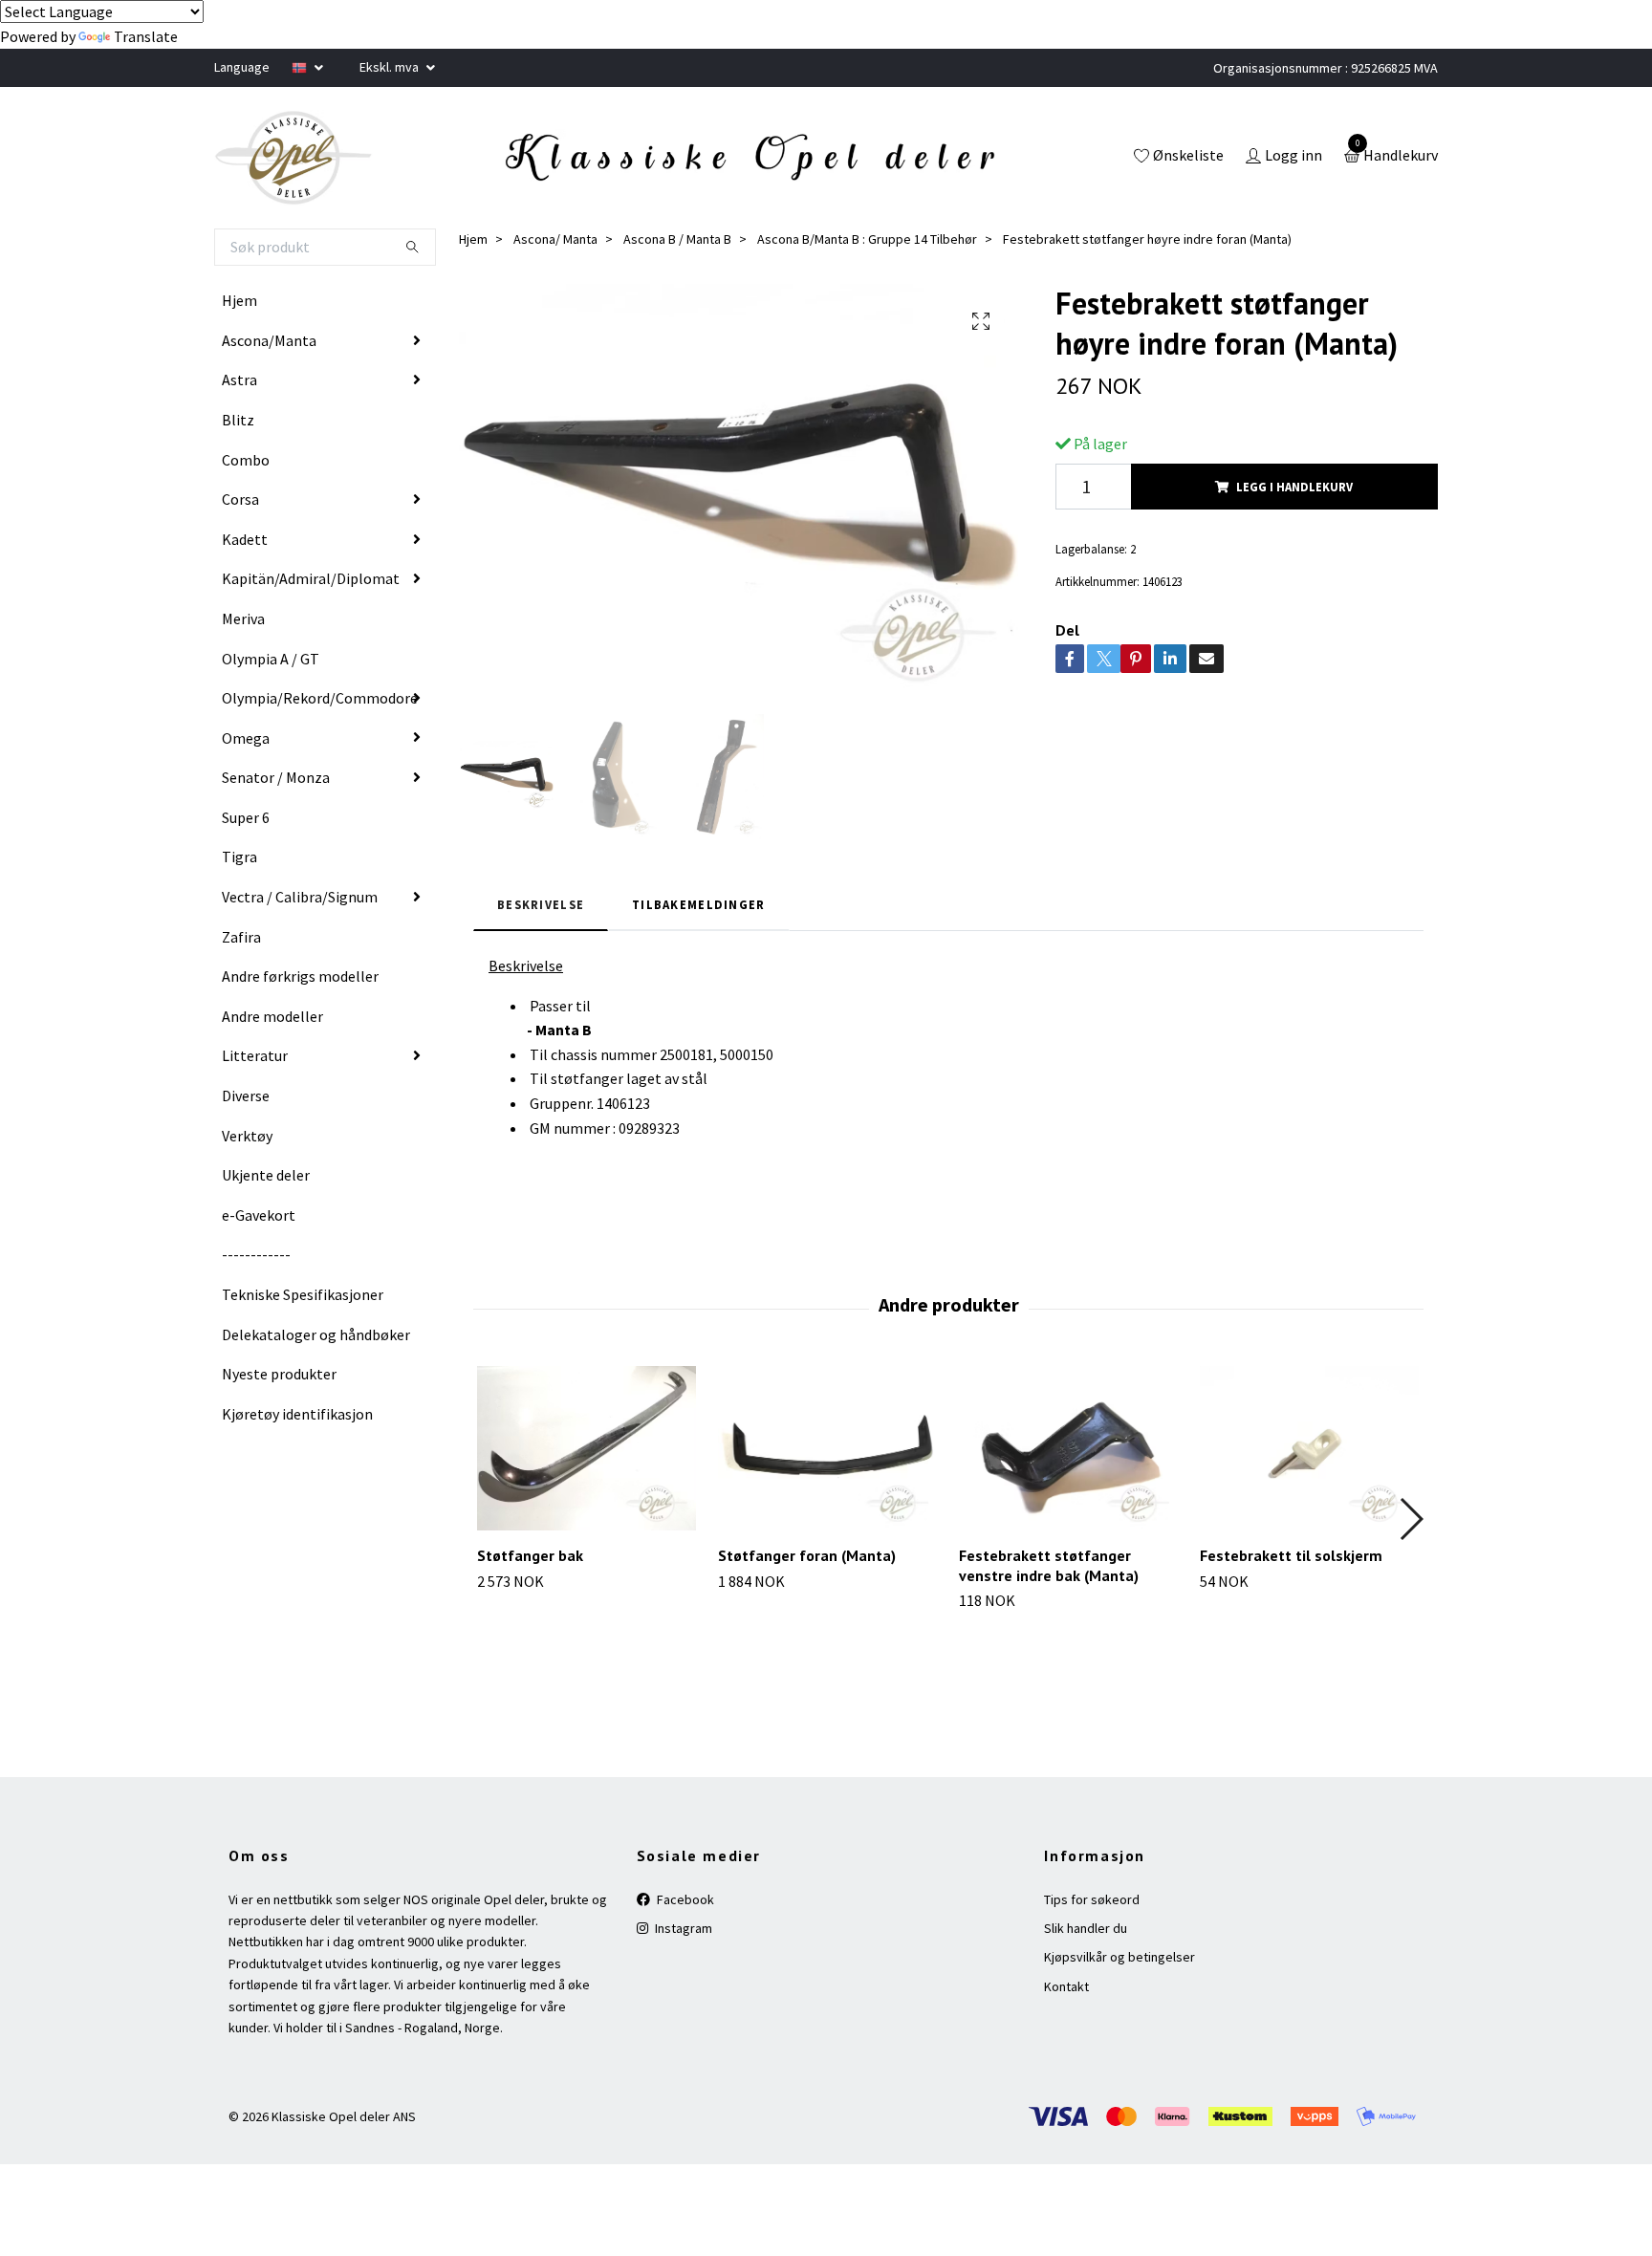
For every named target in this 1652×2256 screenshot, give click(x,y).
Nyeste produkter (279, 1374)
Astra (239, 380)
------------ (256, 1254)
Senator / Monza (276, 777)
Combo (246, 460)
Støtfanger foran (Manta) (807, 1555)
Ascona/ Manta (555, 239)
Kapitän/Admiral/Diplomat (311, 578)
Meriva (243, 618)
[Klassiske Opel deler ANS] (293, 158)
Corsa (240, 499)
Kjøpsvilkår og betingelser (1119, 1957)
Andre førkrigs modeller (300, 976)
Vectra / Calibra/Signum (300, 897)
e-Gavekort (259, 1215)
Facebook (684, 1899)
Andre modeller (272, 1016)
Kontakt (1066, 1986)
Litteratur (255, 1055)
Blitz (238, 420)
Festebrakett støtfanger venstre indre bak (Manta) (1049, 1565)
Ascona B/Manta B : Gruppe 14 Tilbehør (867, 239)
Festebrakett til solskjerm (1291, 1555)
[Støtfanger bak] (587, 1448)
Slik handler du (1086, 1928)
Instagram (682, 1928)
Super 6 (246, 817)
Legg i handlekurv (1294, 487)
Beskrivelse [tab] (541, 904)
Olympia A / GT (271, 659)
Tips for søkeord (1092, 1899)
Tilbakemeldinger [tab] (698, 904)
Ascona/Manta (269, 340)
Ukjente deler (266, 1175)
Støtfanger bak (530, 1555)
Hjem (239, 300)
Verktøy (247, 1136)
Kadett (245, 539)
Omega (246, 738)
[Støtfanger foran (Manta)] (827, 1448)
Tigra (239, 857)
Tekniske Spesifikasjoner (303, 1294)
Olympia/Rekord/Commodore (320, 698)
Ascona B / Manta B (677, 239)
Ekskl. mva (391, 67)
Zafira (241, 937)
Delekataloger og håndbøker (316, 1334)
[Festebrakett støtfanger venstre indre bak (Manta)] (1068, 1448)
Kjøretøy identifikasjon (297, 1414)
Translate (146, 36)
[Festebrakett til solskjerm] (1309, 1448)
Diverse (246, 1095)
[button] (1411, 1519)
